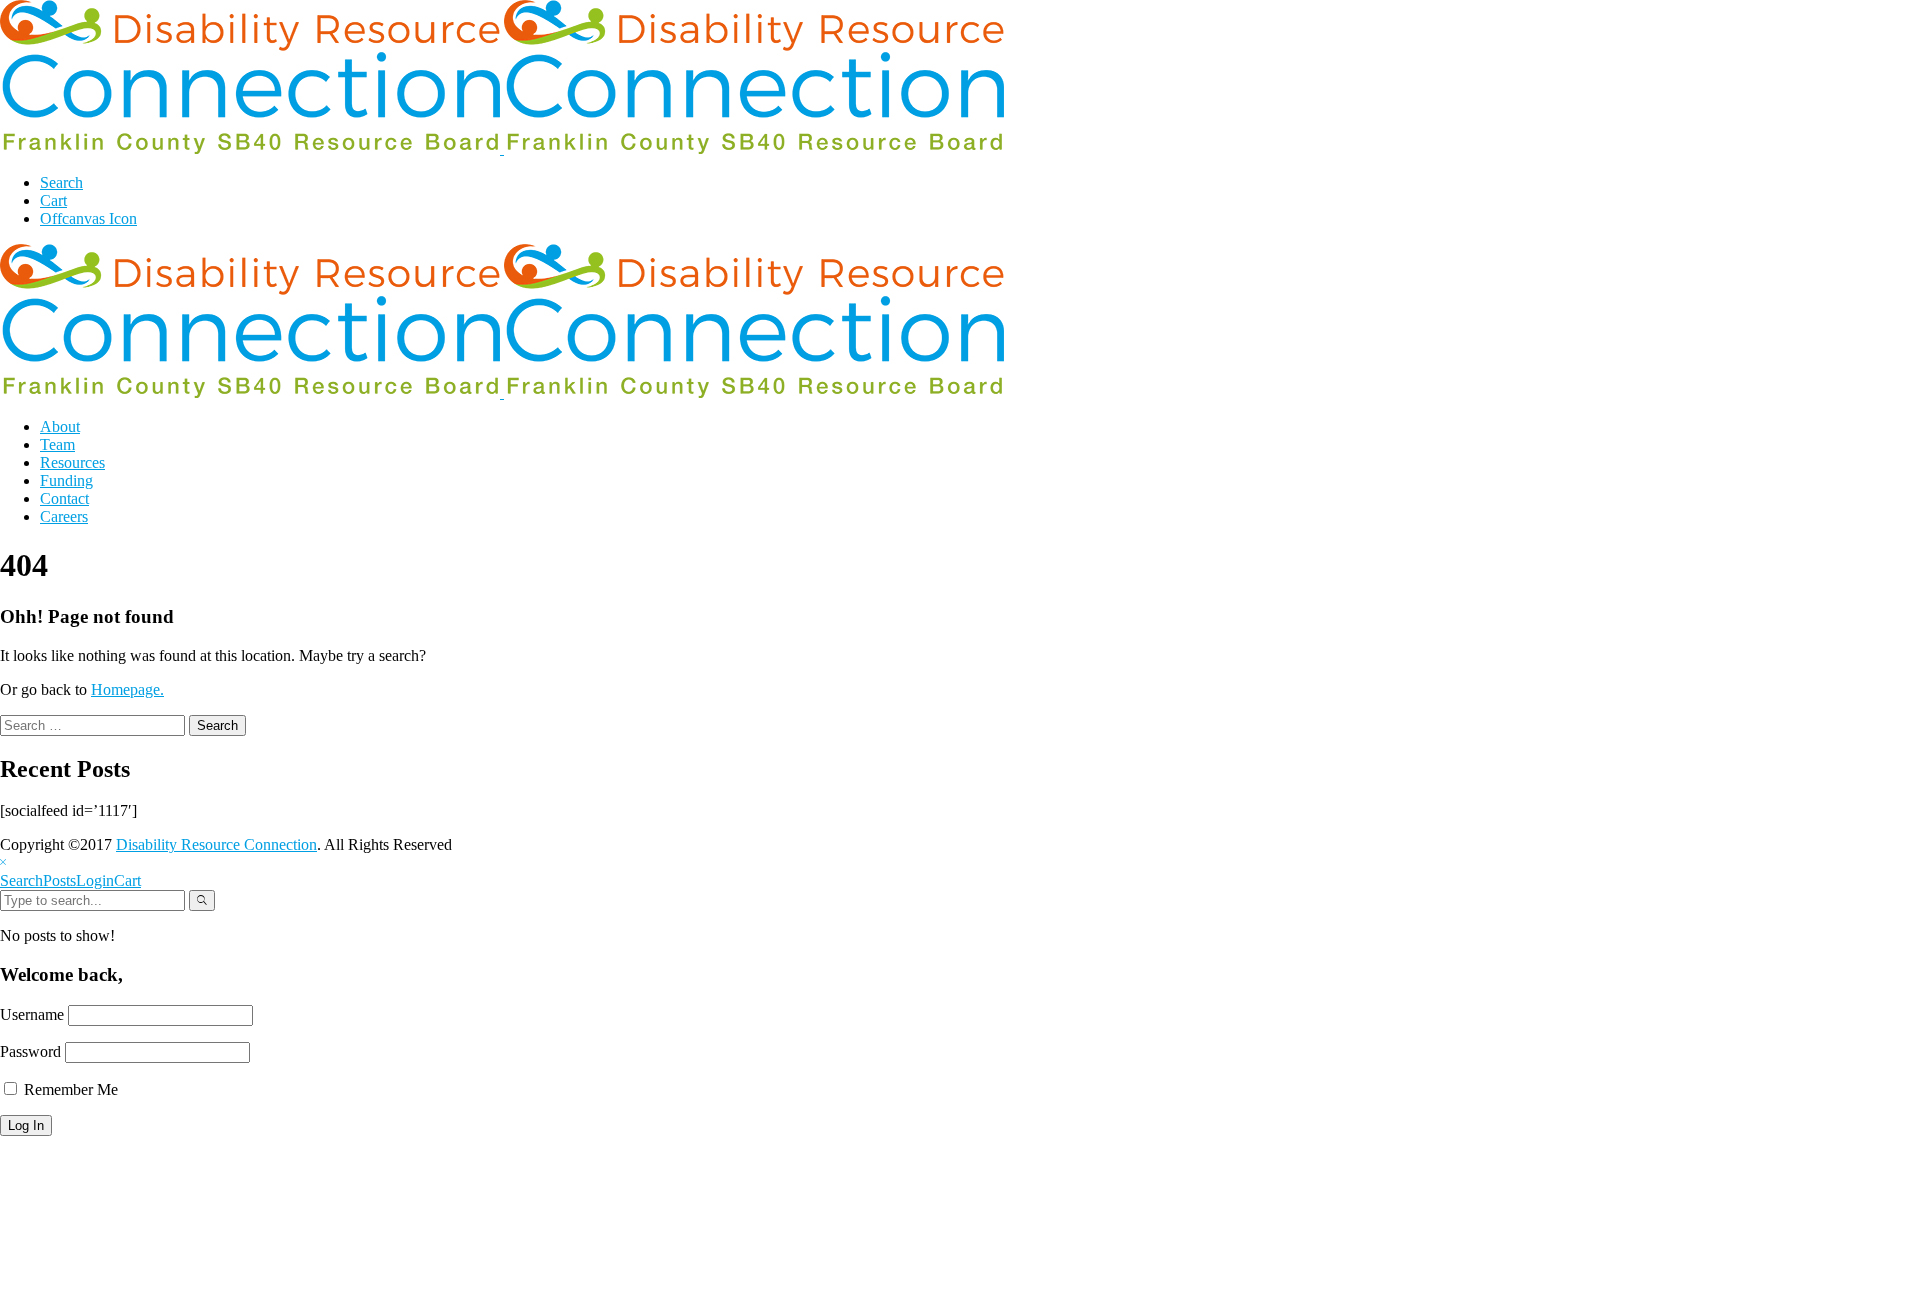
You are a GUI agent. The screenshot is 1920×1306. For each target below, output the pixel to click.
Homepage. (127, 689)
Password (30, 1051)
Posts (59, 880)
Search (21, 880)
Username (32, 1014)
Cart (127, 880)
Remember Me (69, 1089)
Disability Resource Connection (216, 844)
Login (95, 880)
